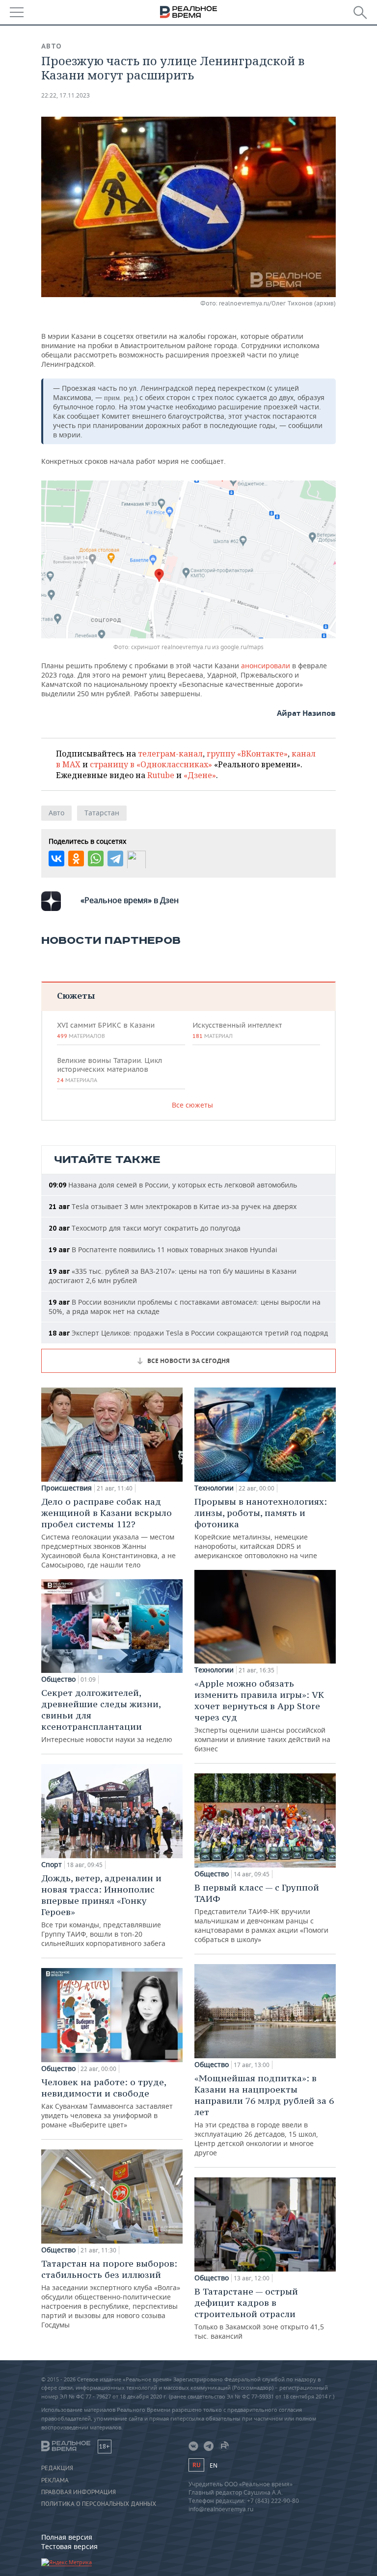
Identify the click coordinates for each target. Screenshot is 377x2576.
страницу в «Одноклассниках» (151, 764)
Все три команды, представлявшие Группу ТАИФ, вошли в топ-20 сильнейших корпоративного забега (103, 1910)
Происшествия (67, 1488)
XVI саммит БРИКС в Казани (106, 1030)
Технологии (214, 1488)
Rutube (161, 775)
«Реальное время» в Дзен (130, 900)
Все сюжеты (192, 1105)
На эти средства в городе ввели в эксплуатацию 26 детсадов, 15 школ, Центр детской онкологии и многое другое (264, 2115)
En (214, 2465)
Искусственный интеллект (237, 1030)
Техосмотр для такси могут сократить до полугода (145, 1228)
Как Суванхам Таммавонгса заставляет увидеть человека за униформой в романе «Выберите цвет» (107, 2103)
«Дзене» (200, 775)
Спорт (52, 1865)
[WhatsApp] (96, 859)
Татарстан (102, 813)
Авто (52, 46)
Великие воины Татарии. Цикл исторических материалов (109, 1070)
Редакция (57, 2468)
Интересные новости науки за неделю (107, 1716)
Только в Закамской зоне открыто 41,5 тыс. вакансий (259, 2313)
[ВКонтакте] (56, 859)
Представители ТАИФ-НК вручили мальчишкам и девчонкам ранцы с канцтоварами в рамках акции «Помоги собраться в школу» (261, 1913)
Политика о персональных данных (99, 2504)
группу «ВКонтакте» (247, 754)
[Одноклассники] (76, 859)
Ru (196, 2465)
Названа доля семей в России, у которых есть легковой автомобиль (173, 1185)
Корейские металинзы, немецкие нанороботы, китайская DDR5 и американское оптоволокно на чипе (261, 1528)
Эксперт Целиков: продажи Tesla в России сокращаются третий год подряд (188, 1333)
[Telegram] (115, 859)
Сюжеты (76, 996)
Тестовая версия (69, 2546)
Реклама (55, 2480)
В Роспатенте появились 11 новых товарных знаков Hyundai (163, 1250)
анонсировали (266, 666)
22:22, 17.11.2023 (66, 95)
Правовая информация (79, 2492)
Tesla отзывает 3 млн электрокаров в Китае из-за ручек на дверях (173, 1206)
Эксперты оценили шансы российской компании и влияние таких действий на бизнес (262, 1716)
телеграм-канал (170, 754)
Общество (58, 1679)
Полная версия (67, 2537)
